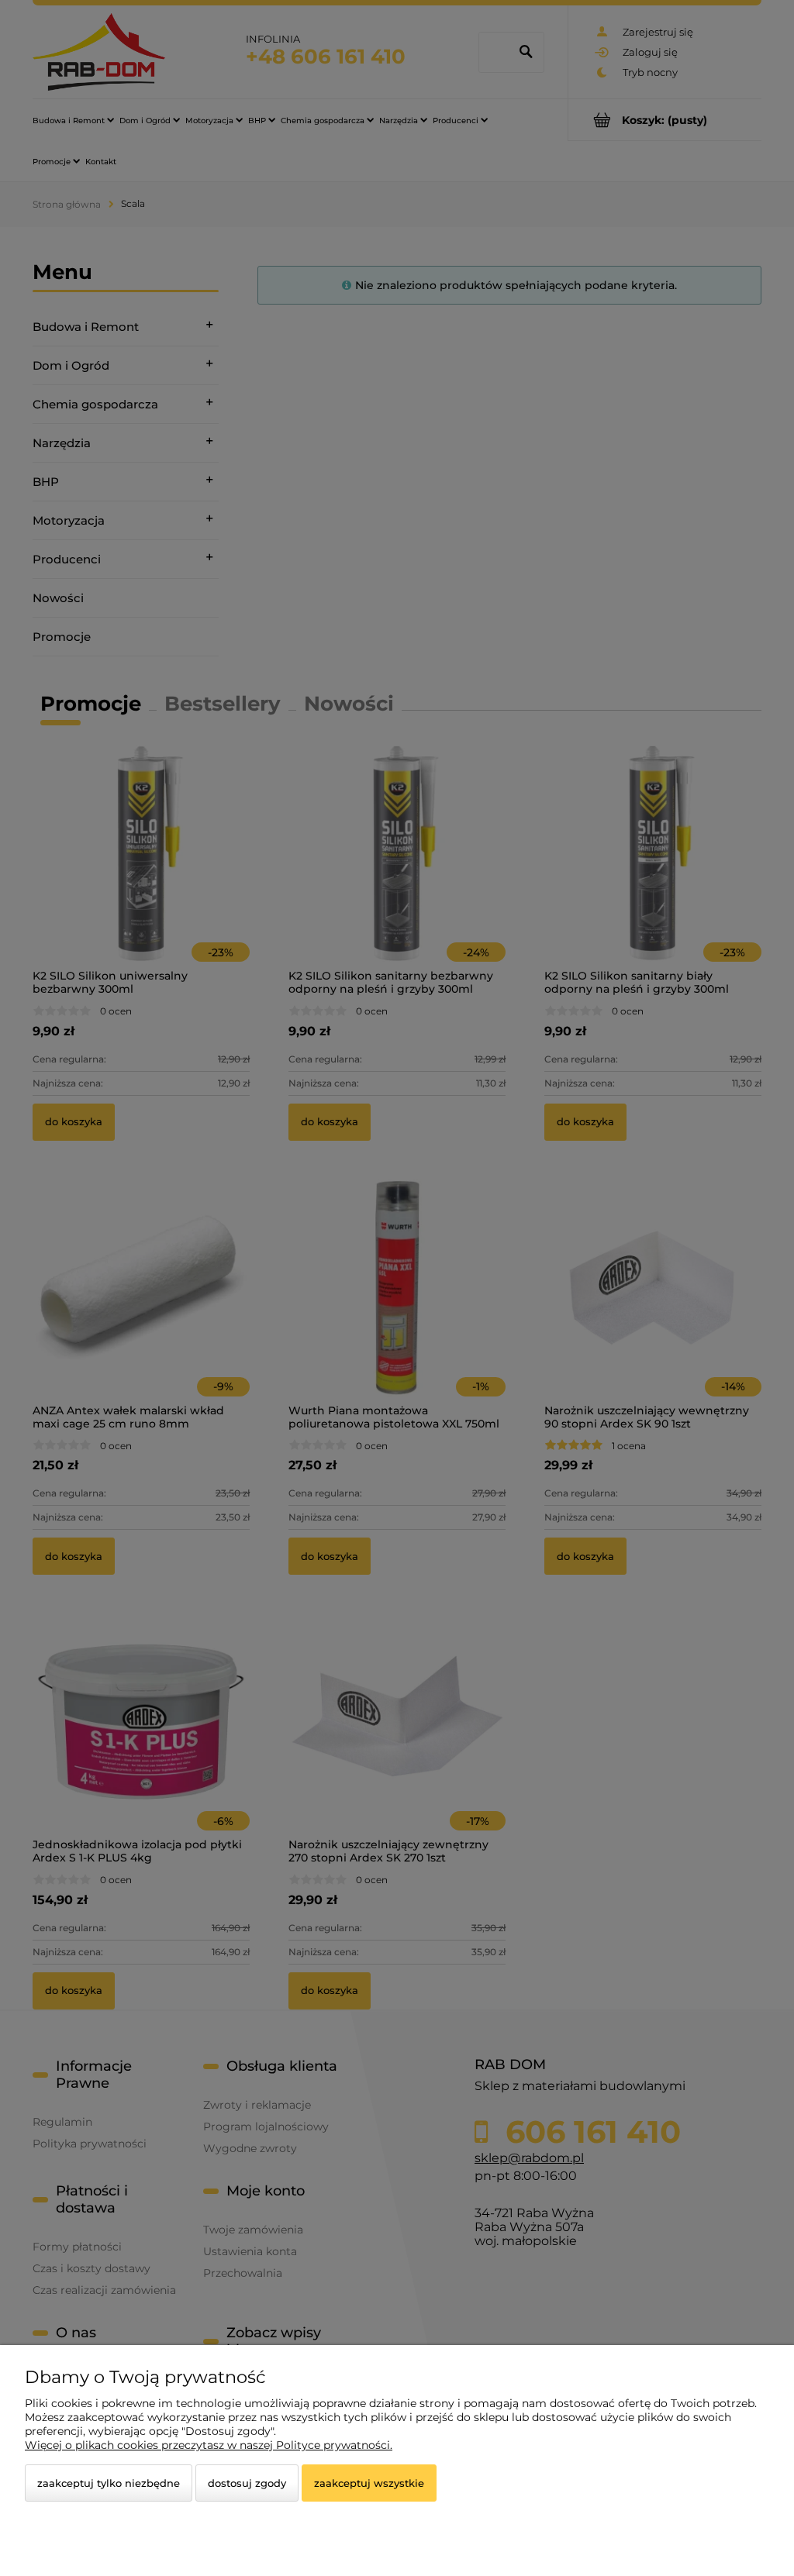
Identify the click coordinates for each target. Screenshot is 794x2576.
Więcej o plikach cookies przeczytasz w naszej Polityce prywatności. (209, 2445)
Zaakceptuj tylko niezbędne (109, 2483)
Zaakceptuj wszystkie (369, 2483)
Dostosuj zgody (247, 2483)
